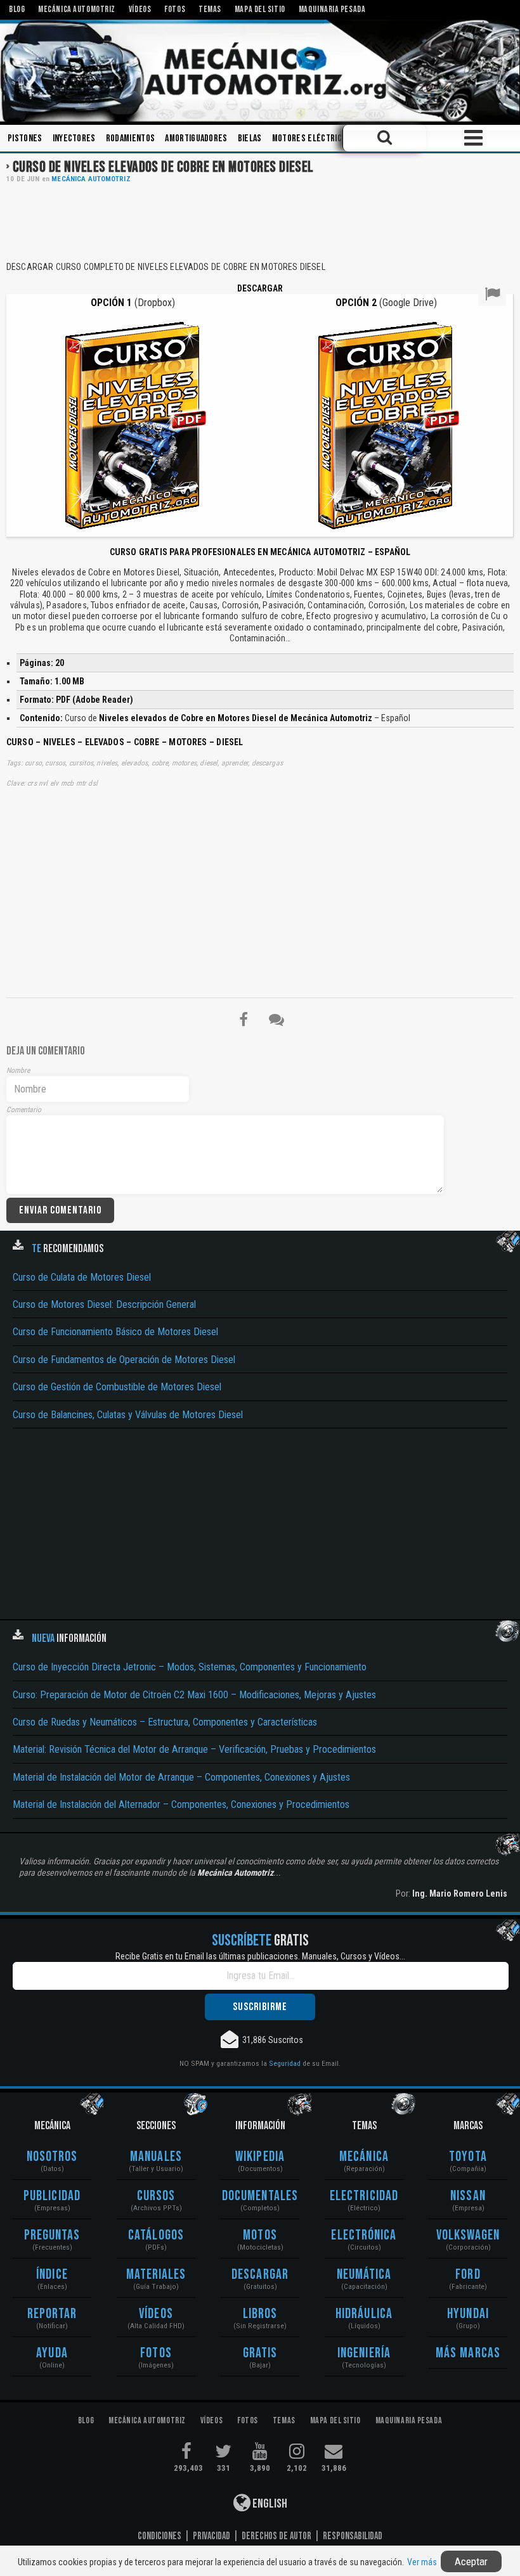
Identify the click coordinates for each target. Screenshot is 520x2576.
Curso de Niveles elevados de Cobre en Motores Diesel (163, 167)
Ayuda (52, 2353)
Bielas (250, 138)
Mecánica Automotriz (91, 179)
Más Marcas (468, 2353)
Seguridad (285, 2063)
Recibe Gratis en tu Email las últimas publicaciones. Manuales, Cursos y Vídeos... (260, 1956)
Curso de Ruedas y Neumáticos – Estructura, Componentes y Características (165, 1722)
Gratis (260, 2353)
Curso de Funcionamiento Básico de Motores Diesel (115, 1332)
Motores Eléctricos (312, 138)
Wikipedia (260, 2157)
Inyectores (74, 138)
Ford (468, 2275)
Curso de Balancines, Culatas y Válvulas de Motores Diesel (128, 1415)
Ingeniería (364, 2353)
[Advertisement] (260, 221)
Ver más (422, 2562)
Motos (260, 2235)
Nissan (468, 2196)
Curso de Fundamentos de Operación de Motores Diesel (124, 1360)
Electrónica (364, 2235)
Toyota (468, 2157)
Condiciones (159, 2536)
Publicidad (52, 2196)
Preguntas (52, 2235)
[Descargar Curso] (133, 424)
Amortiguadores (196, 138)
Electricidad (364, 2196)
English (269, 2504)
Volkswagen (468, 2235)
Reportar (52, 2314)
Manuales (156, 2157)
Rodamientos (131, 138)
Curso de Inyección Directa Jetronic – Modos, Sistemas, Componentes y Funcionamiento (190, 1667)
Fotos (156, 2353)
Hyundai (468, 2314)
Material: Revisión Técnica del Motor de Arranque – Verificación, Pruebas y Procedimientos (194, 1749)
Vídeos (156, 2314)
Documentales (260, 2196)
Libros (260, 2314)
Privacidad (211, 2536)
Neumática (364, 2275)
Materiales (156, 2275)
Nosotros (52, 2157)
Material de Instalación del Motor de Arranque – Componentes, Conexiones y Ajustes (181, 1777)
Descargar (260, 2275)
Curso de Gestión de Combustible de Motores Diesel (117, 1387)
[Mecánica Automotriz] (260, 71)
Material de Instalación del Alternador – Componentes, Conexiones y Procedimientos (181, 1804)
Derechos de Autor (276, 2536)
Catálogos (156, 2235)
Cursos (156, 2196)
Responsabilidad (353, 2536)
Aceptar (471, 2561)
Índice (52, 2275)
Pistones (25, 138)
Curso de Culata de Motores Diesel (82, 1277)
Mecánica (364, 2157)
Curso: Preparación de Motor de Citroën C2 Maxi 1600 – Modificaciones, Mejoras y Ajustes (194, 1695)
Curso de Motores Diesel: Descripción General (104, 1304)
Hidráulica (364, 2314)
